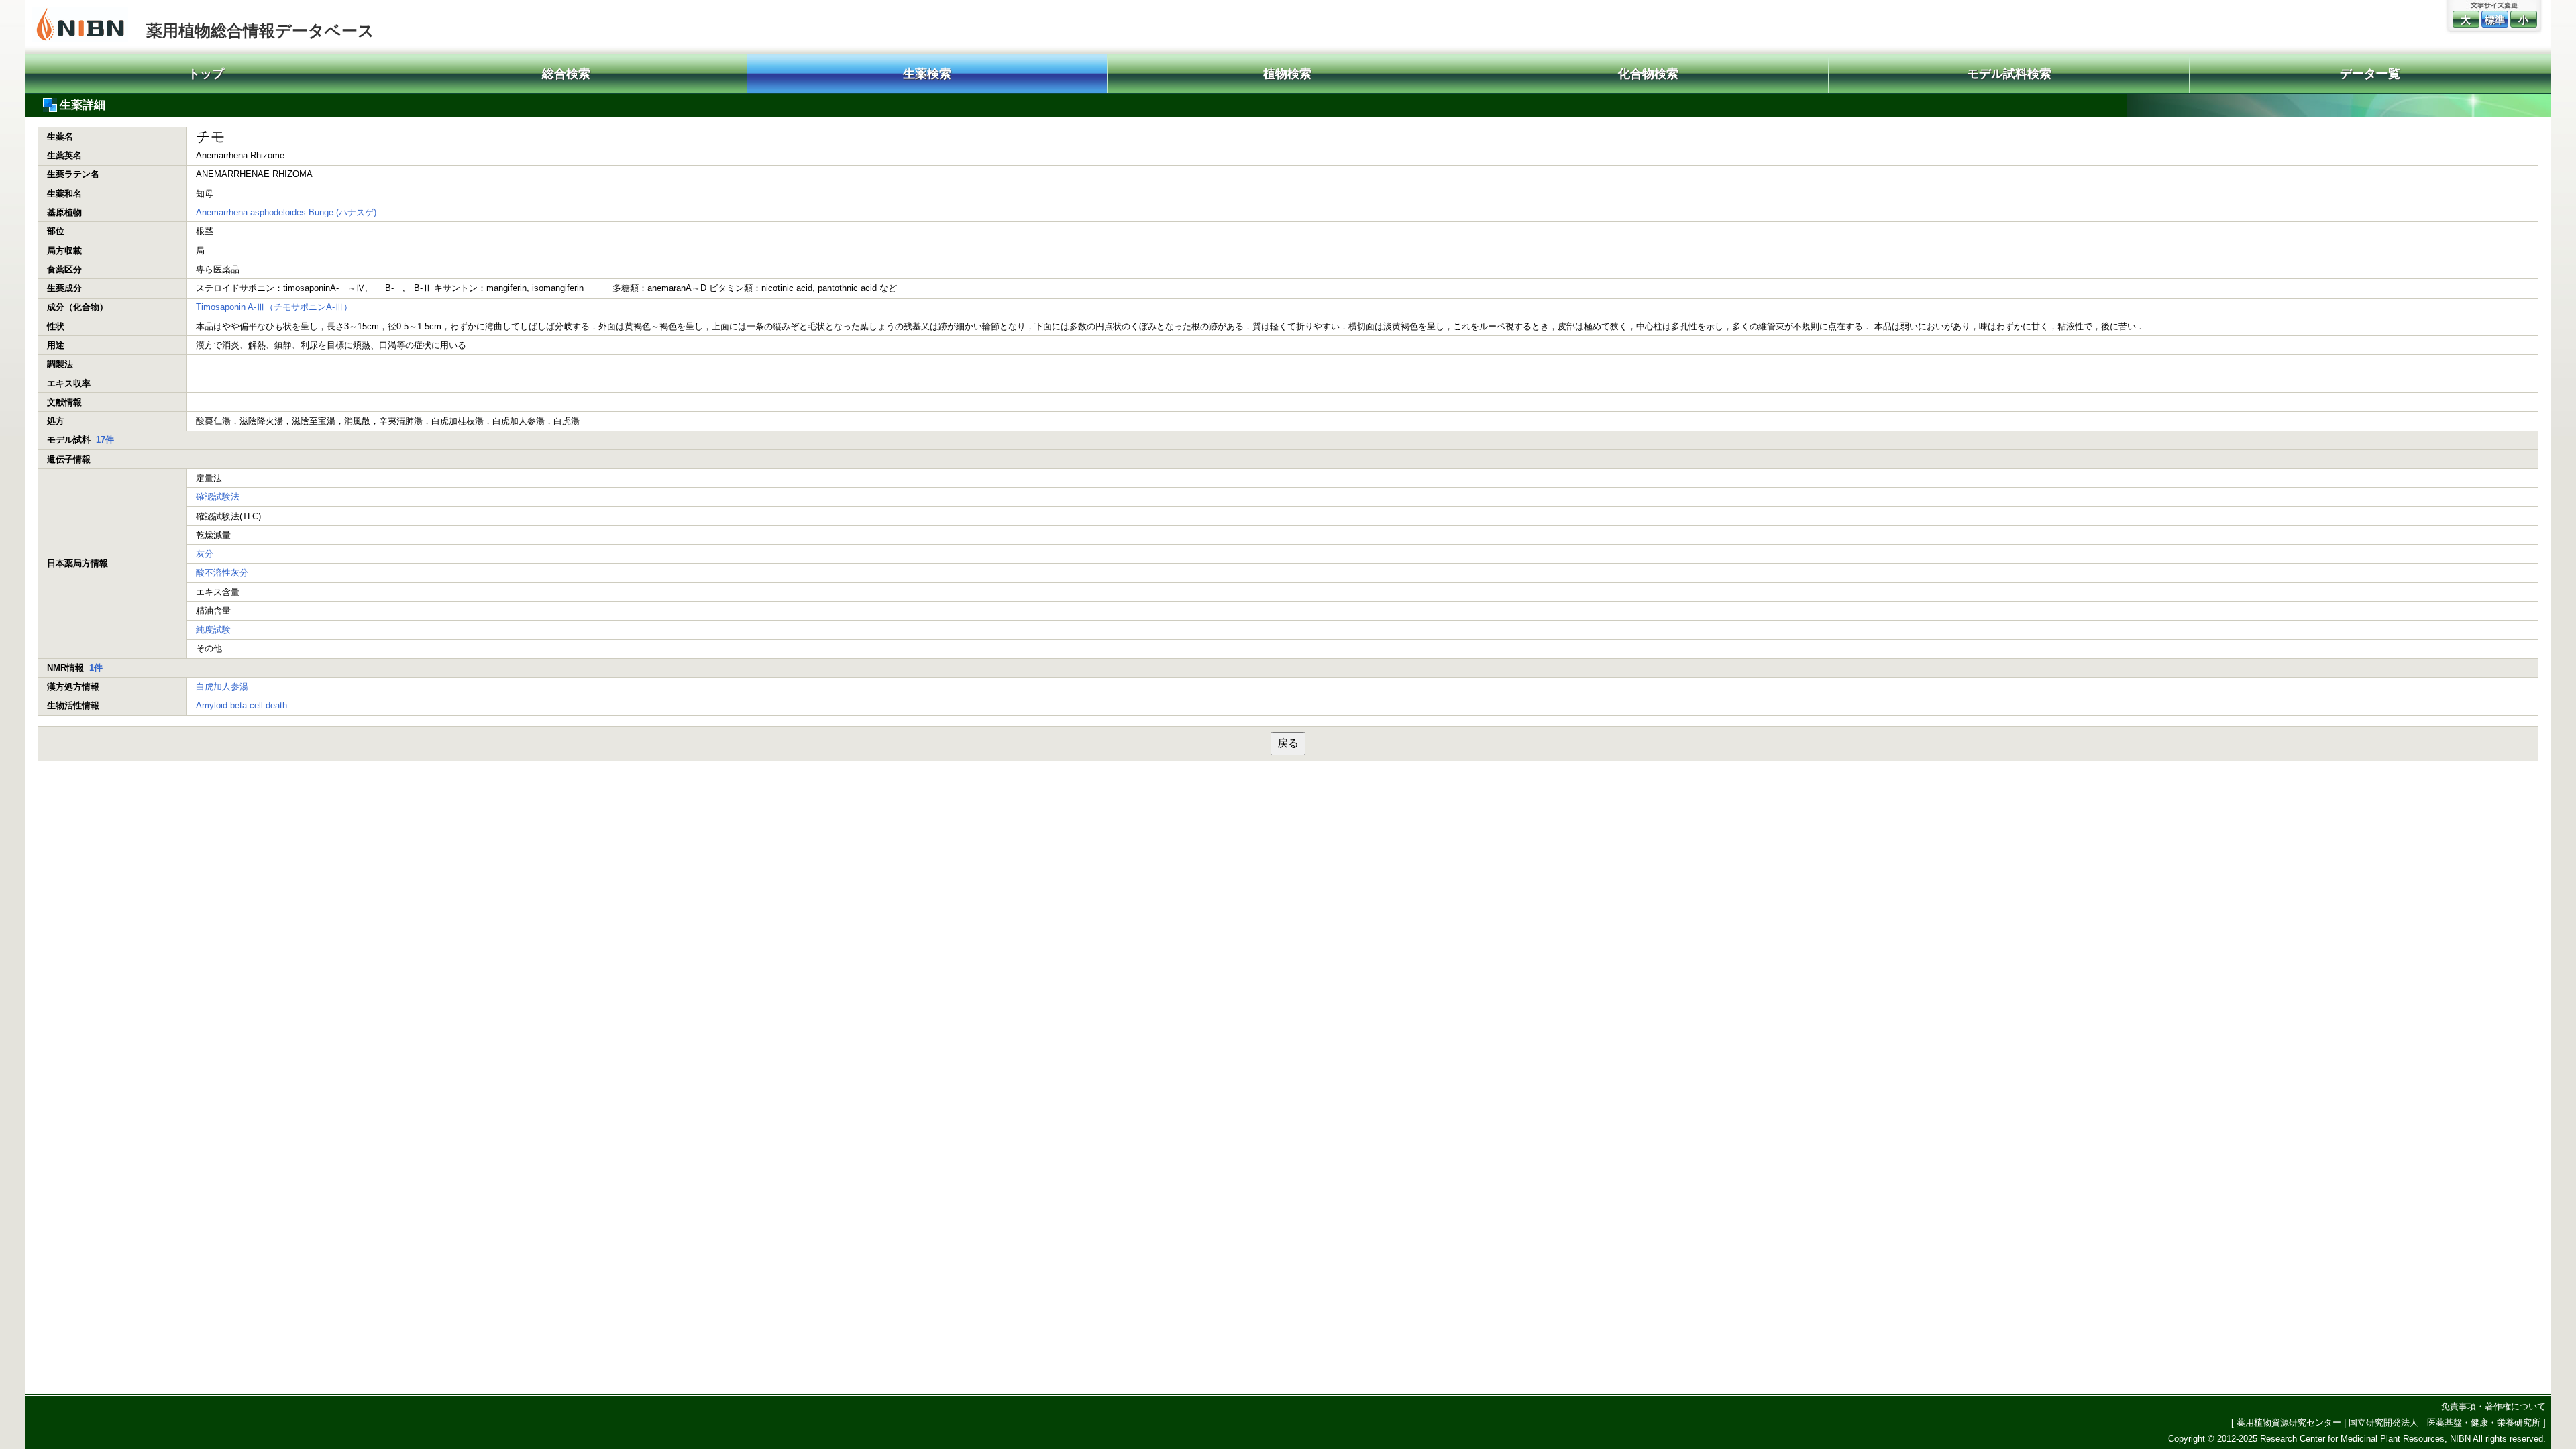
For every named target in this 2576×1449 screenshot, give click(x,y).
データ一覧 (2370, 74)
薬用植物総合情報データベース (260, 31)
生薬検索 (927, 74)
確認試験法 (218, 497)
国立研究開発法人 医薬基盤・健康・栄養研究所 (2445, 1423)
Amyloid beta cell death (241, 705)
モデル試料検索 (2009, 74)
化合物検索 (1648, 74)
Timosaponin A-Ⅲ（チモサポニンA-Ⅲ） (274, 307)
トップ (206, 74)
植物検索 (1287, 74)
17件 (105, 440)
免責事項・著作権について (2493, 1406)
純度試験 (213, 630)
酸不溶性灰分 (222, 573)
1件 (96, 668)
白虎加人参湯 (222, 687)
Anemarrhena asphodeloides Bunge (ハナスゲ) (286, 212)
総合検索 (566, 74)
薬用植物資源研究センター (2289, 1423)
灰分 (205, 554)
